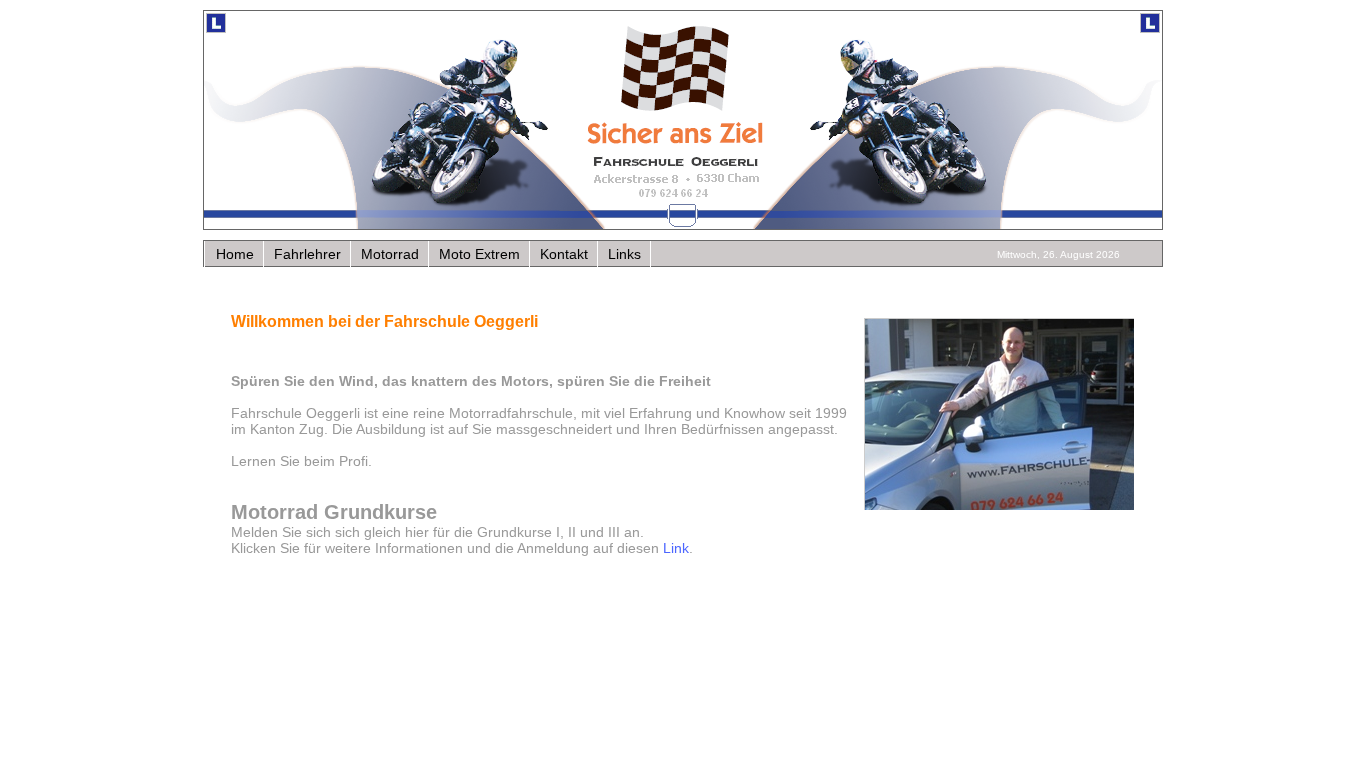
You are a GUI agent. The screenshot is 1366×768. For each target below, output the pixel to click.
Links (624, 254)
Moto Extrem (479, 254)
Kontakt (564, 254)
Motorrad (390, 254)
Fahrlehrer (307, 254)
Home (235, 254)
